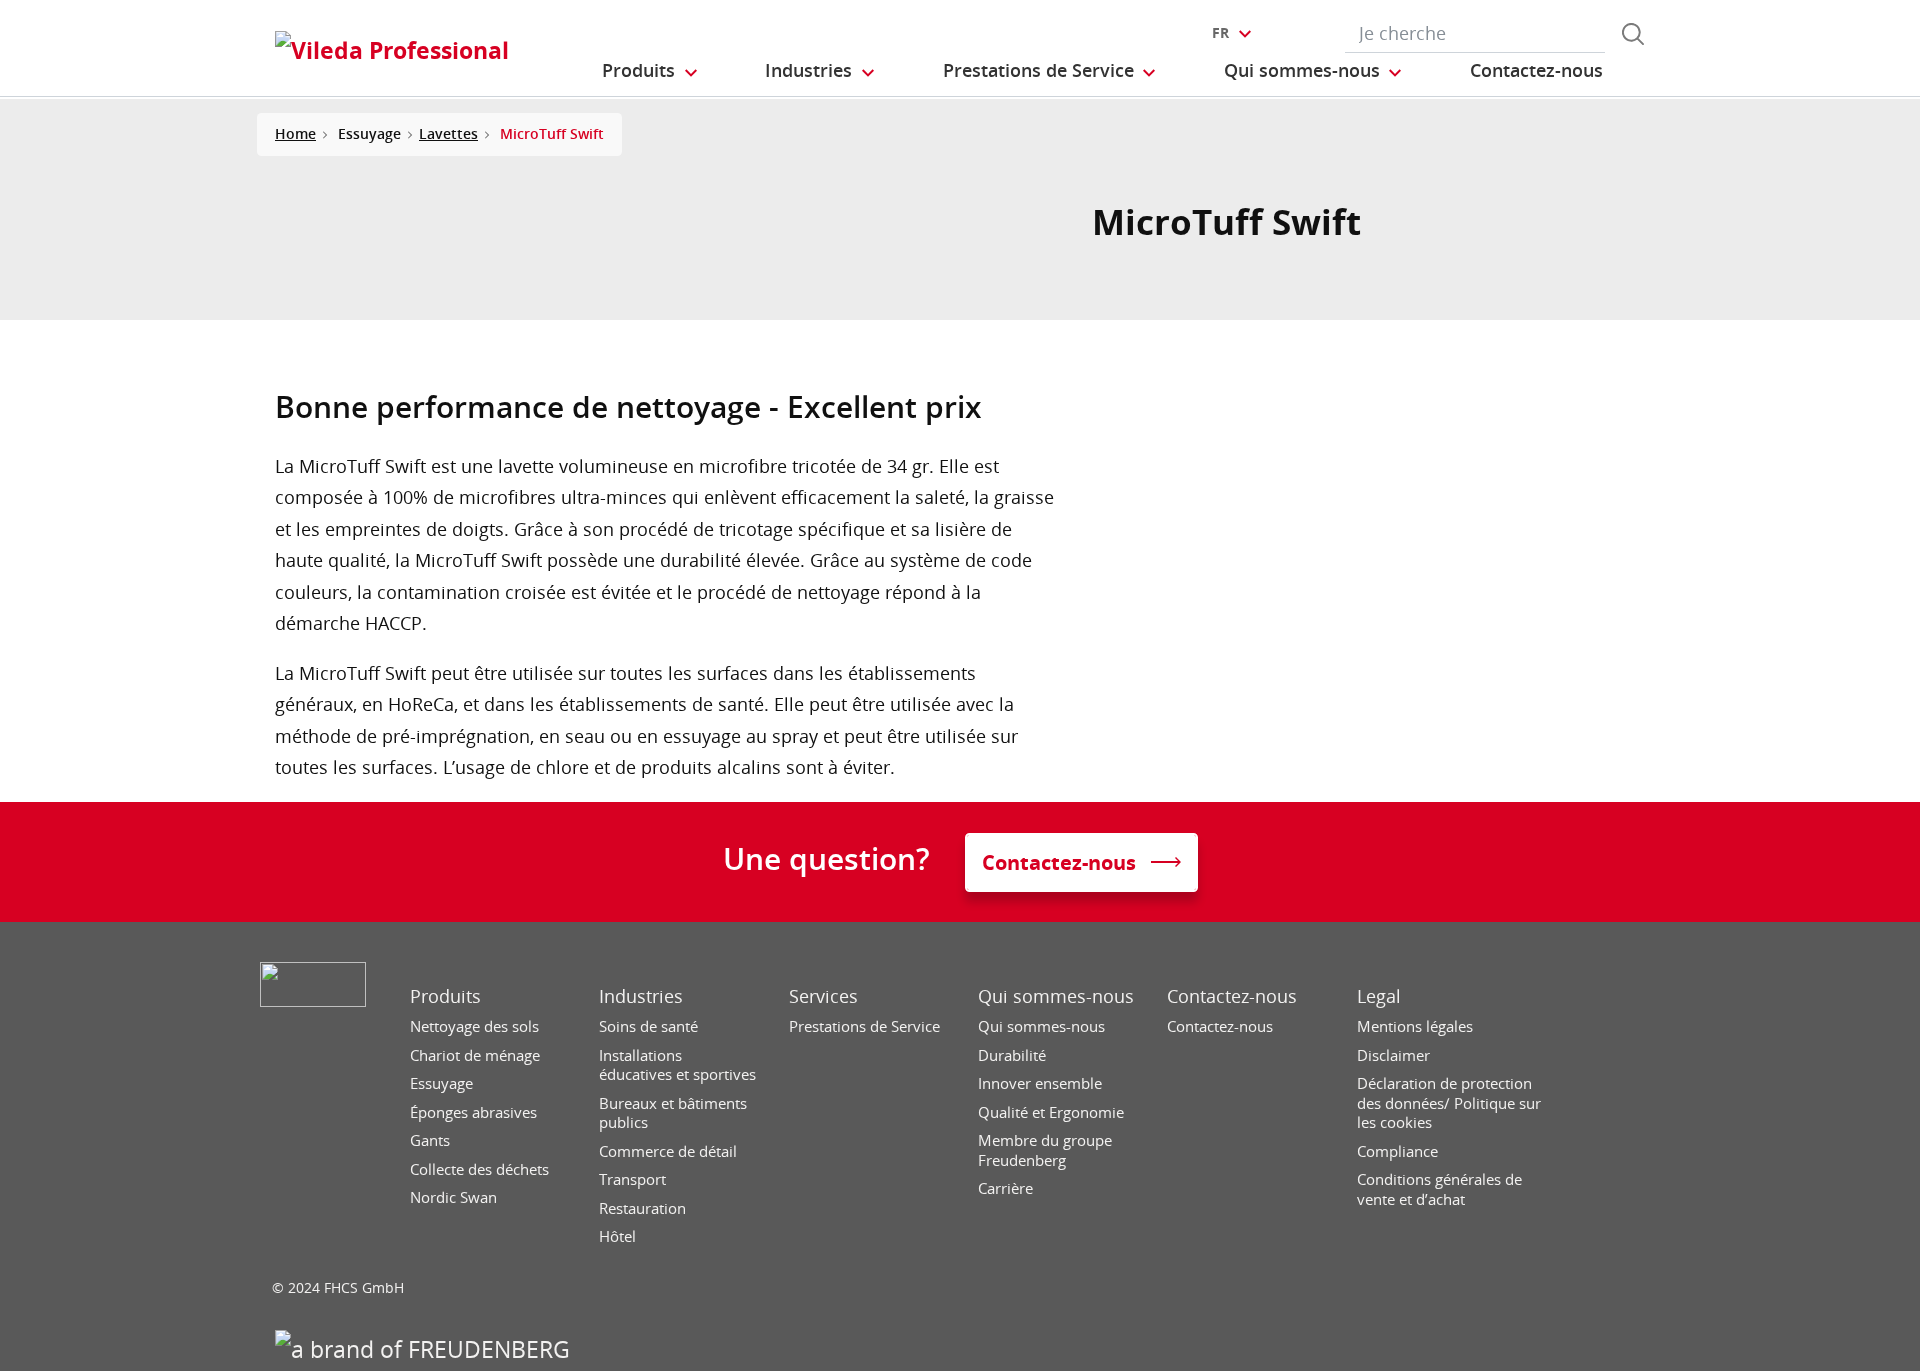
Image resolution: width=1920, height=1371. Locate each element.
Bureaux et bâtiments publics (673, 1113)
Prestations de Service (864, 1026)
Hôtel (617, 1236)
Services (823, 996)
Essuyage (441, 1083)
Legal (1379, 996)
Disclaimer (1393, 1055)
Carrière (1005, 1188)
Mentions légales (1415, 1026)
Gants (430, 1140)
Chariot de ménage (475, 1055)
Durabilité (1012, 1055)
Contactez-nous (1232, 996)
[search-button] (1633, 34)
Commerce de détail (668, 1151)
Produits (445, 996)
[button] (651, 71)
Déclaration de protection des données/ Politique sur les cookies (1449, 1103)
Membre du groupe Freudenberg (1045, 1150)
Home (295, 133)
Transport (632, 1179)
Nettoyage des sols (474, 1026)
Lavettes (448, 133)
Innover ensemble (1040, 1083)
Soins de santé (648, 1026)
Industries (641, 996)
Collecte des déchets (479, 1169)
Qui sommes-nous (1056, 996)
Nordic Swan (453, 1197)
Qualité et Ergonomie (1051, 1112)
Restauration (642, 1208)
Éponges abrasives (473, 1112)
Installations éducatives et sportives (677, 1065)
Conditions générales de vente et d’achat (1439, 1189)
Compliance (1397, 1151)
